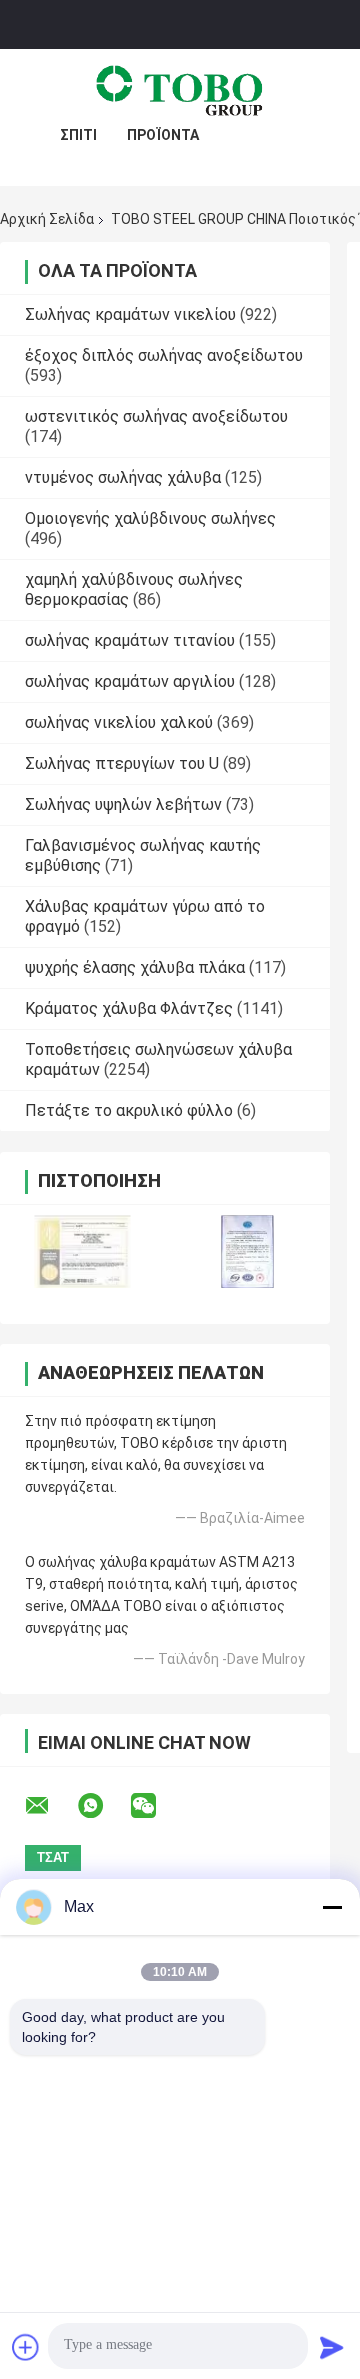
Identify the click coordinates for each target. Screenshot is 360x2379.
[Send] (332, 2347)
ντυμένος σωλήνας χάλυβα (123, 477)
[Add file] (26, 2347)
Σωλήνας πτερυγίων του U (122, 763)
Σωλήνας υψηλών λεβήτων (123, 804)
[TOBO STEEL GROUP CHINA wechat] (156, 1806)
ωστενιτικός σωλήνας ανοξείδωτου (156, 416)
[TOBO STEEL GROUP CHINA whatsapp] (103, 1806)
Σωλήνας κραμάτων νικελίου (130, 314)
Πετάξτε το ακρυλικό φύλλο (129, 1110)
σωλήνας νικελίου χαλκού (119, 722)
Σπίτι (78, 135)
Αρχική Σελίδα (47, 219)
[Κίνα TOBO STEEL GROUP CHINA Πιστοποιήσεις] (82, 1251)
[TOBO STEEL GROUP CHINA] (180, 89)
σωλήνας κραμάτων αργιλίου (130, 681)
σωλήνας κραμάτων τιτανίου (130, 640)
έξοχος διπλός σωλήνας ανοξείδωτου (164, 355)
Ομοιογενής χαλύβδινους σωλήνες (150, 518)
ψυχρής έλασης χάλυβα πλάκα (135, 967)
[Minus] (332, 1907)
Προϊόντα (163, 135)
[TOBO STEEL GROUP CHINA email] (50, 1806)
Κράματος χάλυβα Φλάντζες (129, 1008)
